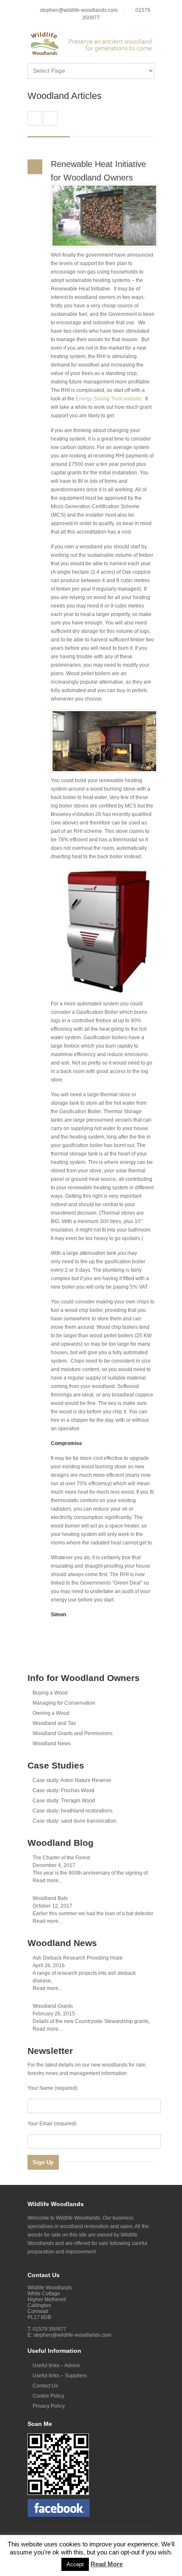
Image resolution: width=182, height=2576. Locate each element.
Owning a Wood (51, 1713)
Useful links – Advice (56, 2365)
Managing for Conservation (64, 1703)
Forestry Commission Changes (50, 118)
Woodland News (52, 1744)
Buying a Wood (50, 1693)
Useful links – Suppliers (60, 2376)
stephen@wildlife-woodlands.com (79, 10)
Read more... (47, 1881)
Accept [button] (75, 2564)
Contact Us (45, 2386)
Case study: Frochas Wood (63, 1790)
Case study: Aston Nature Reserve (72, 1780)
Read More (107, 2564)
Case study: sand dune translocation (74, 1821)
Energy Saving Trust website (109, 399)
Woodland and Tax (54, 1723)
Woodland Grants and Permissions (73, 1733)
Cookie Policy (48, 2396)
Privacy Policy (49, 2406)
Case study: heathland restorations (73, 1811)
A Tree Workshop (35, 118)
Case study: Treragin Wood (64, 1801)
